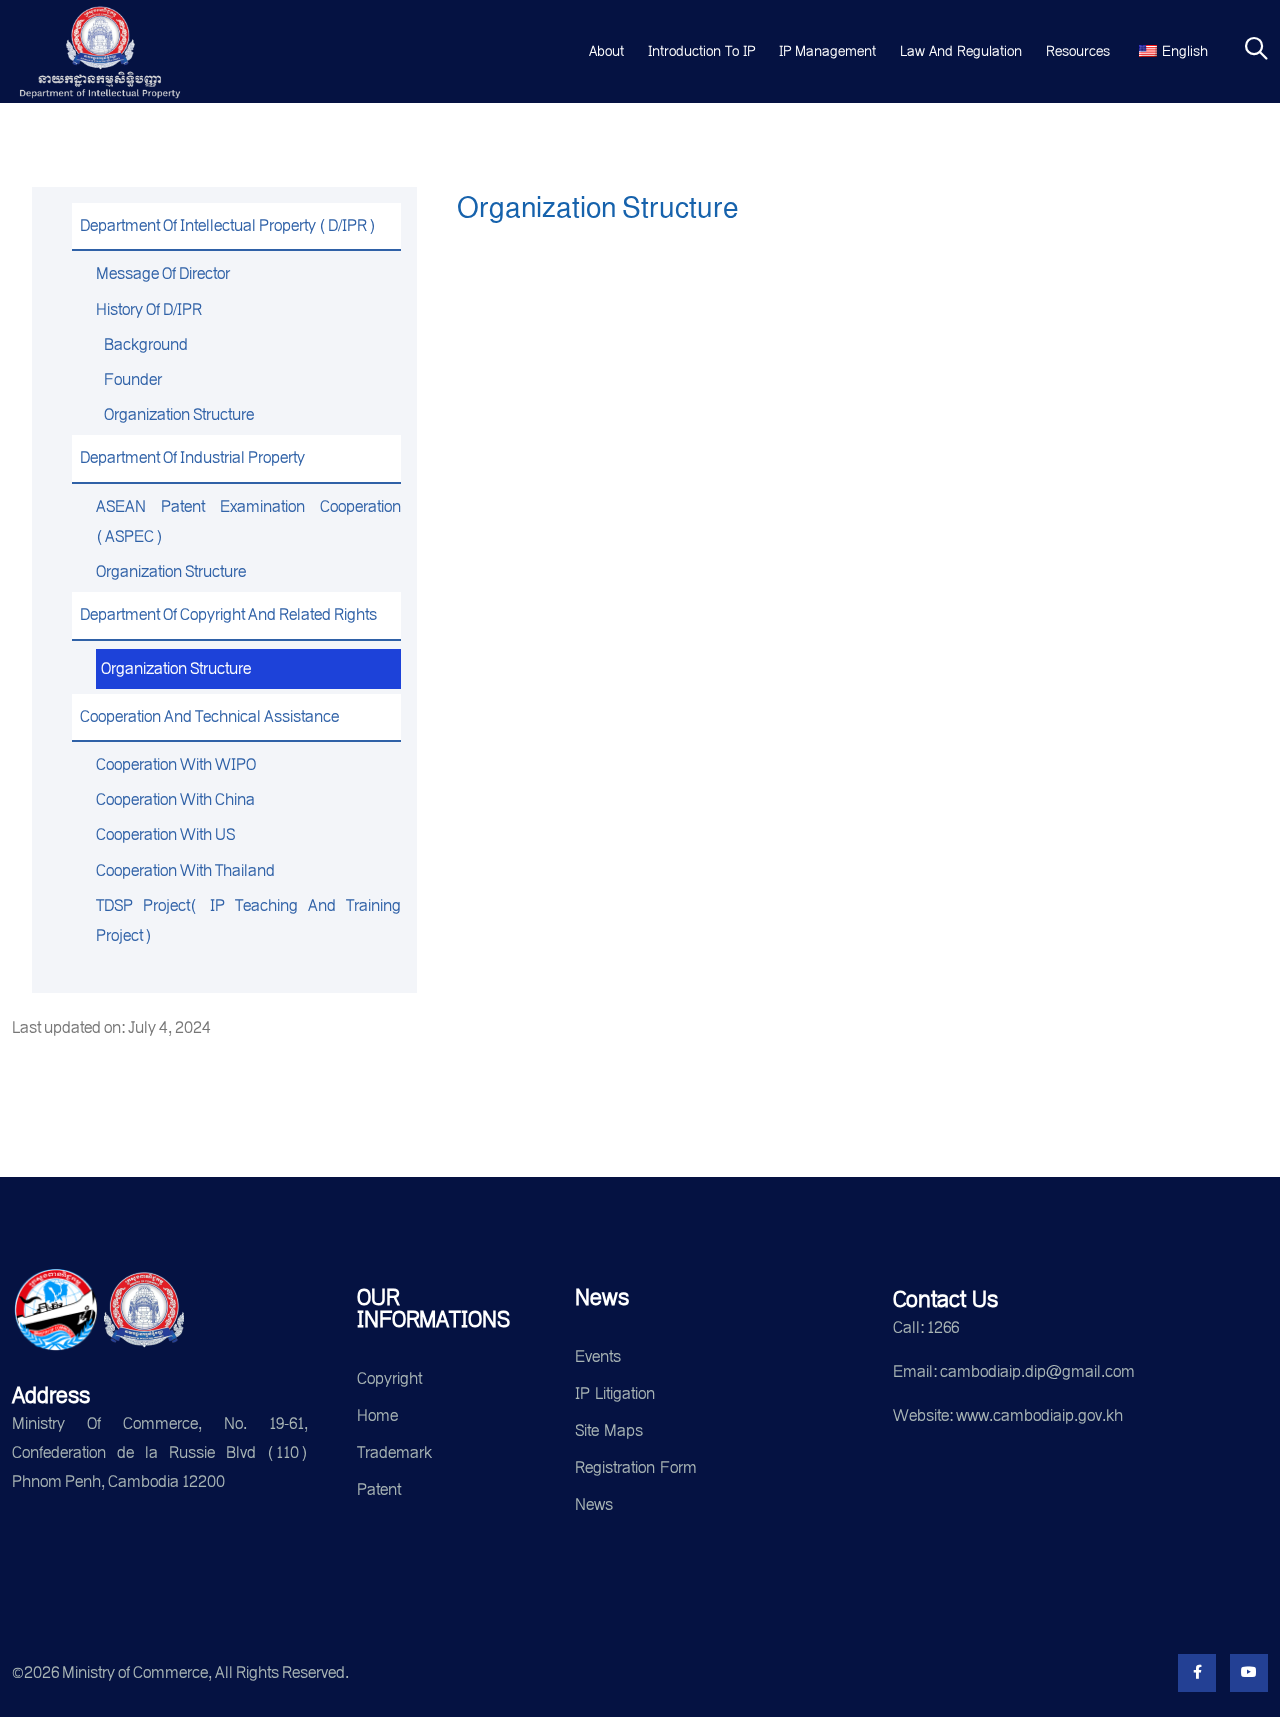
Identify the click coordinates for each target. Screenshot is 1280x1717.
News (594, 1504)
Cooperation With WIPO (176, 764)
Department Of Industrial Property (192, 457)
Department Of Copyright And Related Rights (228, 614)
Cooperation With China (175, 799)
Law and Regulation (961, 51)
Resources (1078, 51)
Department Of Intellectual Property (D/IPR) (228, 225)
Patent (379, 1489)
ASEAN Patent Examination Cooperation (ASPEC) (248, 521)
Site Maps (609, 1430)
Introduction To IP (701, 51)
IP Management (827, 51)
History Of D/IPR (149, 309)
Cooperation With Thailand (185, 870)
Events (598, 1356)
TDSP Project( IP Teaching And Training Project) (248, 920)
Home (377, 1415)
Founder (133, 379)
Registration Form (636, 1467)
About (606, 51)
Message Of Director (163, 273)
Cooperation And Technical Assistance (209, 716)
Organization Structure (179, 414)
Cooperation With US (165, 834)
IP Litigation (615, 1393)
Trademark (394, 1452)
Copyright (389, 1378)
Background (146, 344)
